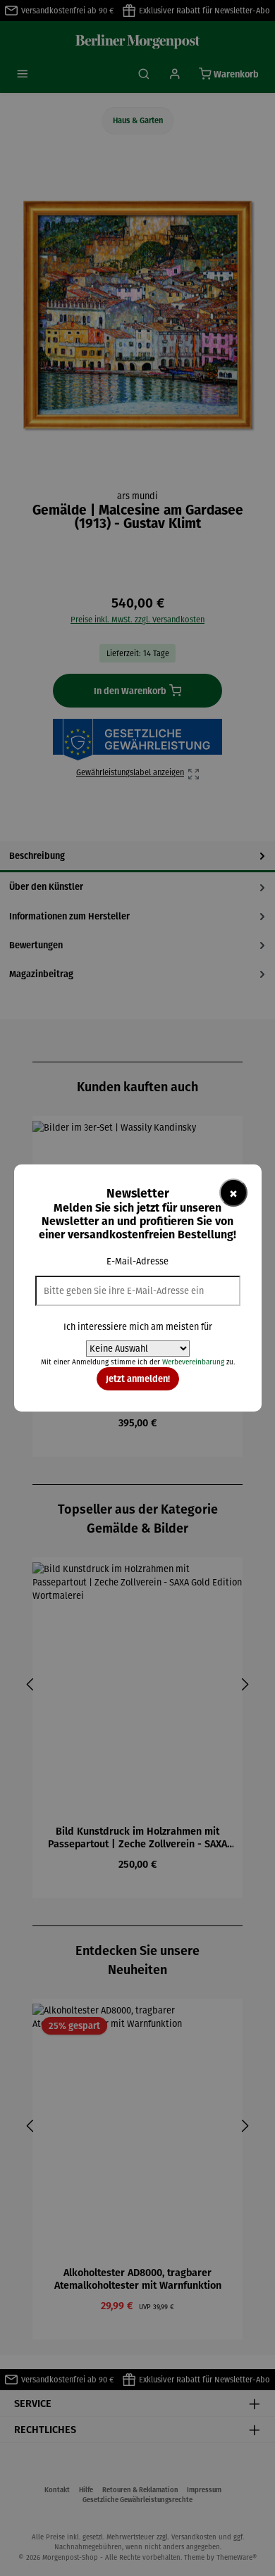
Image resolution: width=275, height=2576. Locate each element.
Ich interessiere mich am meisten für (138, 1327)
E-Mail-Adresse (137, 1261)
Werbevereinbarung (193, 1362)
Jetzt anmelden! (138, 1378)
